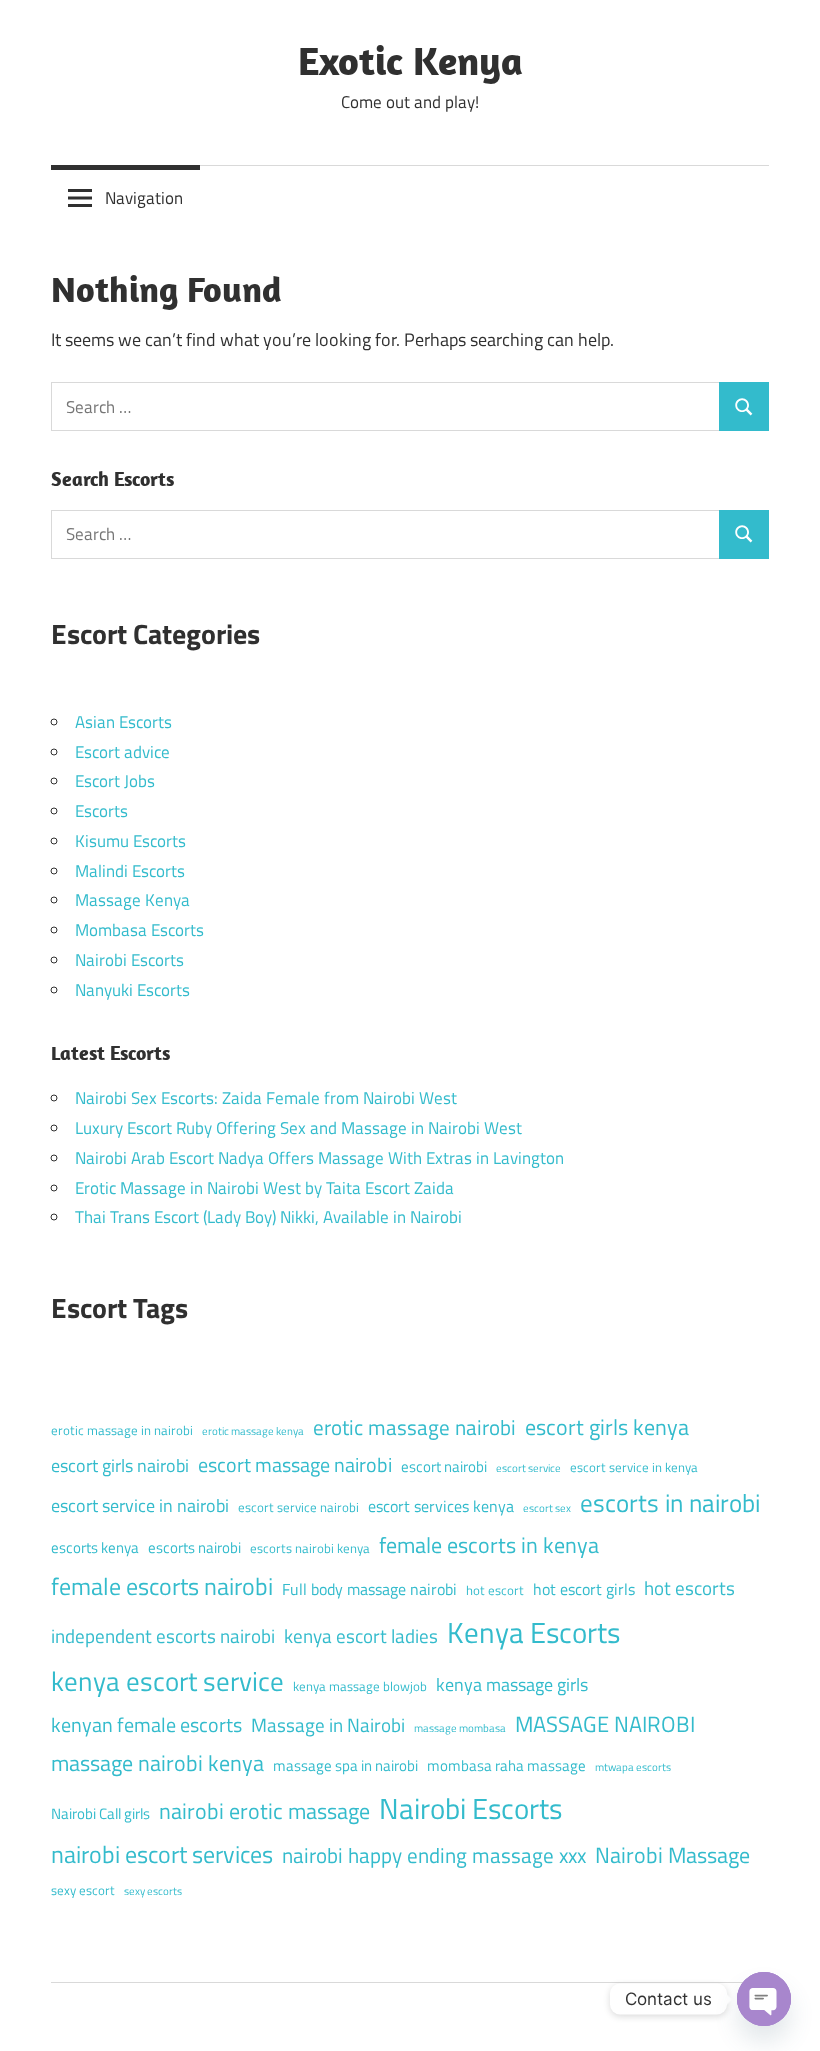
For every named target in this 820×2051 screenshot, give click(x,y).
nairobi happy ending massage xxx (434, 1855)
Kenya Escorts (533, 1632)
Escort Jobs (115, 781)
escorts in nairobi (670, 1503)
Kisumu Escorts (130, 841)
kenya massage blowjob (360, 1686)
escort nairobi (444, 1466)
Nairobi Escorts (129, 960)
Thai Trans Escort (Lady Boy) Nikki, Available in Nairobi (268, 1217)
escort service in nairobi (140, 1505)
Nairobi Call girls (100, 1813)
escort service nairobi (298, 1507)
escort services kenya (441, 1506)
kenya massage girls (512, 1684)
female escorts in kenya (489, 1545)
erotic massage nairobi (414, 1427)
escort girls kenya (607, 1427)
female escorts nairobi (162, 1586)
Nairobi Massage (672, 1855)
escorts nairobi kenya (310, 1548)
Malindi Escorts (130, 871)
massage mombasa (460, 1728)
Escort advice (122, 752)
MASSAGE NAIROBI (605, 1724)
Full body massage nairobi (369, 1589)
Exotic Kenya (410, 60)
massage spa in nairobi (345, 1765)
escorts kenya (95, 1547)
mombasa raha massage (506, 1765)
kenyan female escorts (146, 1724)
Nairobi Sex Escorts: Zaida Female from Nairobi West (266, 1098)
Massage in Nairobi (328, 1724)
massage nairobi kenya (157, 1763)
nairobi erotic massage (264, 1811)
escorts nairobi (194, 1547)
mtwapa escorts (633, 1767)
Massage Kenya (132, 900)
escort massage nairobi (295, 1464)
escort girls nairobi (120, 1465)
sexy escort (83, 1890)
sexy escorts (153, 1891)
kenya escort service (167, 1681)
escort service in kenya (634, 1467)
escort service (528, 1468)
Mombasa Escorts (139, 930)
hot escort (495, 1590)
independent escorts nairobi (163, 1635)
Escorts (101, 811)
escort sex (547, 1508)
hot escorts (689, 1587)
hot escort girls (584, 1589)
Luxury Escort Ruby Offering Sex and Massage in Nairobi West (298, 1128)
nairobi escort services (162, 1854)
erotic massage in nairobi (122, 1430)
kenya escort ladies (361, 1635)
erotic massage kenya (253, 1431)
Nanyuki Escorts (132, 990)
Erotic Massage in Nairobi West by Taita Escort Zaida (264, 1188)
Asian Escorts (123, 722)
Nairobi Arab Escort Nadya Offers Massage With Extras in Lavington (319, 1158)
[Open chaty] (764, 1999)
